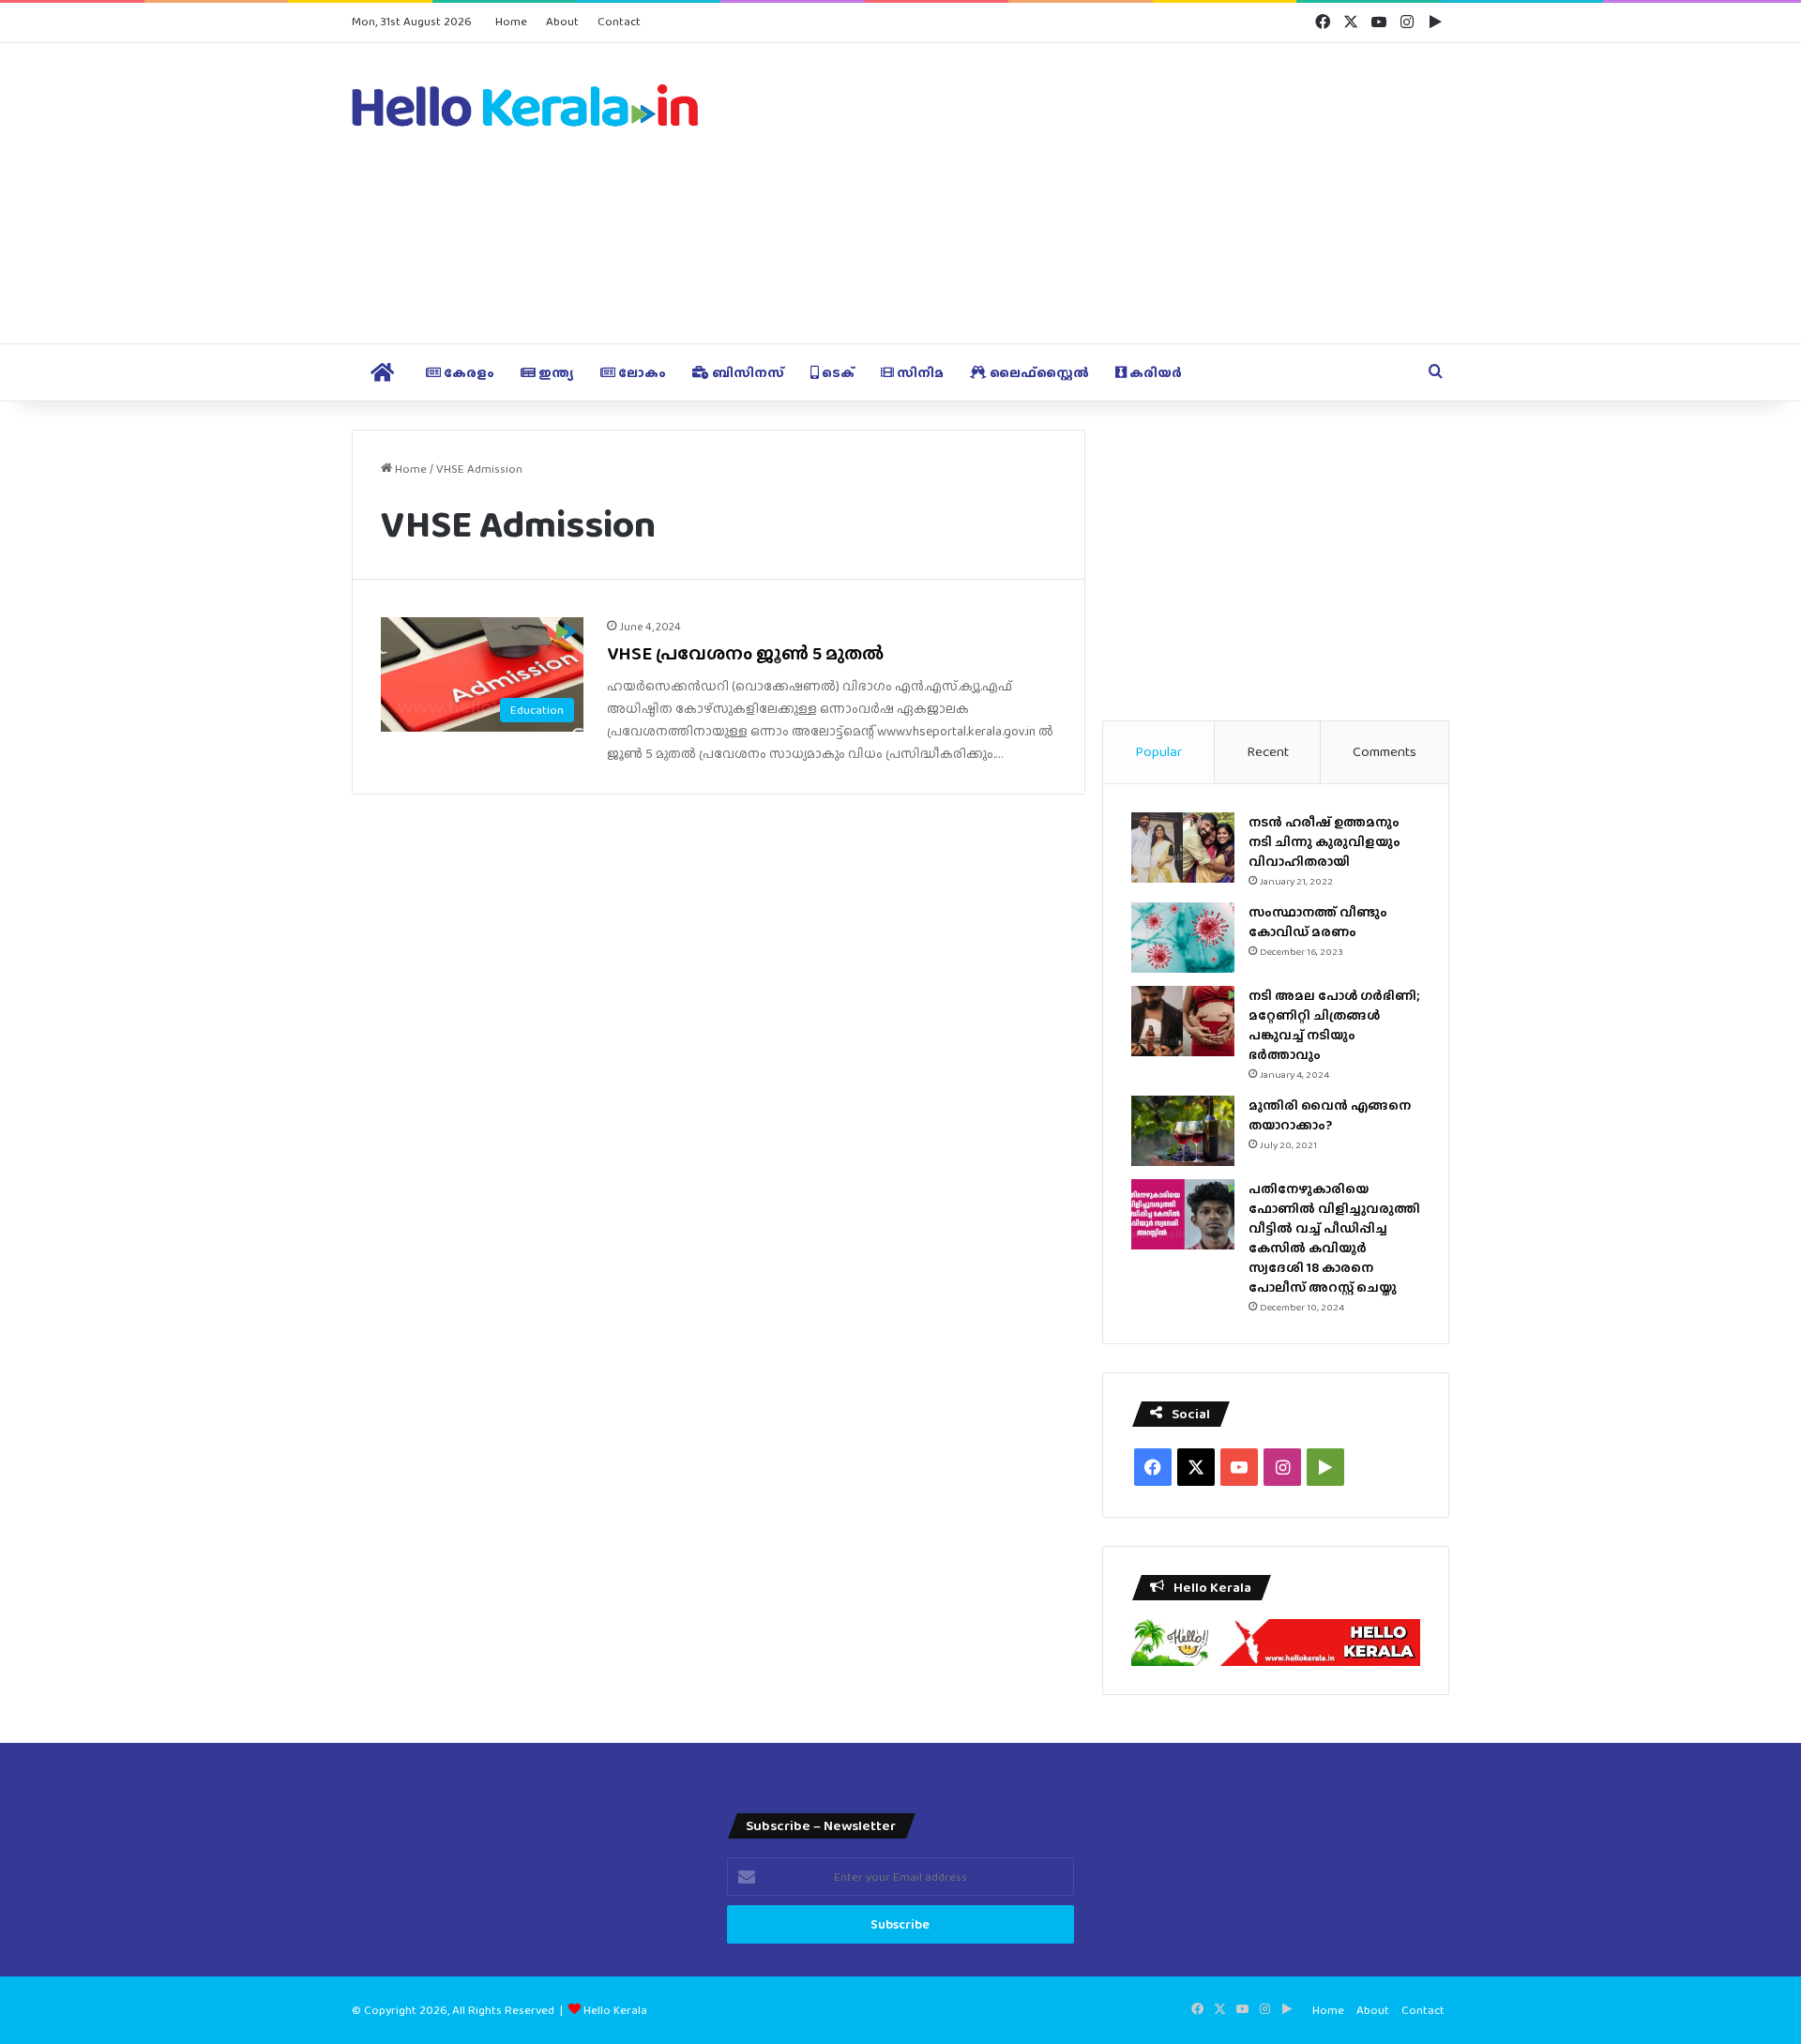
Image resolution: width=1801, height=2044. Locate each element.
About (562, 21)
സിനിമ (919, 372)
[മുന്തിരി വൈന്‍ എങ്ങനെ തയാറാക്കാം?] (1183, 1131)
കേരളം (468, 372)
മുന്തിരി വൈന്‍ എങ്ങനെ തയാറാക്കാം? (1330, 1115)
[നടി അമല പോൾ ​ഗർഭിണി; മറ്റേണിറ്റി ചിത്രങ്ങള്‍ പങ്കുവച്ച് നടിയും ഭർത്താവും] (1183, 1021)
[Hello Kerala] (525, 105)
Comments (1385, 751)
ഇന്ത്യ (555, 372)
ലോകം (641, 372)
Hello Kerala (615, 2010)
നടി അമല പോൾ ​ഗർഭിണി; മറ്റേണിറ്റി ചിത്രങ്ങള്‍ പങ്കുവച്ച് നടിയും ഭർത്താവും (1334, 1025)
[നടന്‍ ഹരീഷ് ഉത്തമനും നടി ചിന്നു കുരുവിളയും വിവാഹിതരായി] (1183, 848)
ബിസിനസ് (747, 372)
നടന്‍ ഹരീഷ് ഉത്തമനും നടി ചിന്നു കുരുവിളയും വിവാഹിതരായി (1324, 841)
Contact (619, 21)
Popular (1158, 751)
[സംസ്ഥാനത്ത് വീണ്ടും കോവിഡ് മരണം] (1183, 938)
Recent (1268, 751)
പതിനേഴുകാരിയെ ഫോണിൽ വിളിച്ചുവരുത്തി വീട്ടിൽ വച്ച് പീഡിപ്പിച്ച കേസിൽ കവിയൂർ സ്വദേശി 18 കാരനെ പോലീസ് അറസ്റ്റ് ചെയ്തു (1334, 1238)
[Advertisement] (1088, 193)
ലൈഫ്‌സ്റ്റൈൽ (1038, 372)
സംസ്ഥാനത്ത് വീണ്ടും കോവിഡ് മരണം (1318, 922)
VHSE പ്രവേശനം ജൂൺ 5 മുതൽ (745, 653)
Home (511, 21)
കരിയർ (1154, 372)
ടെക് (837, 372)
